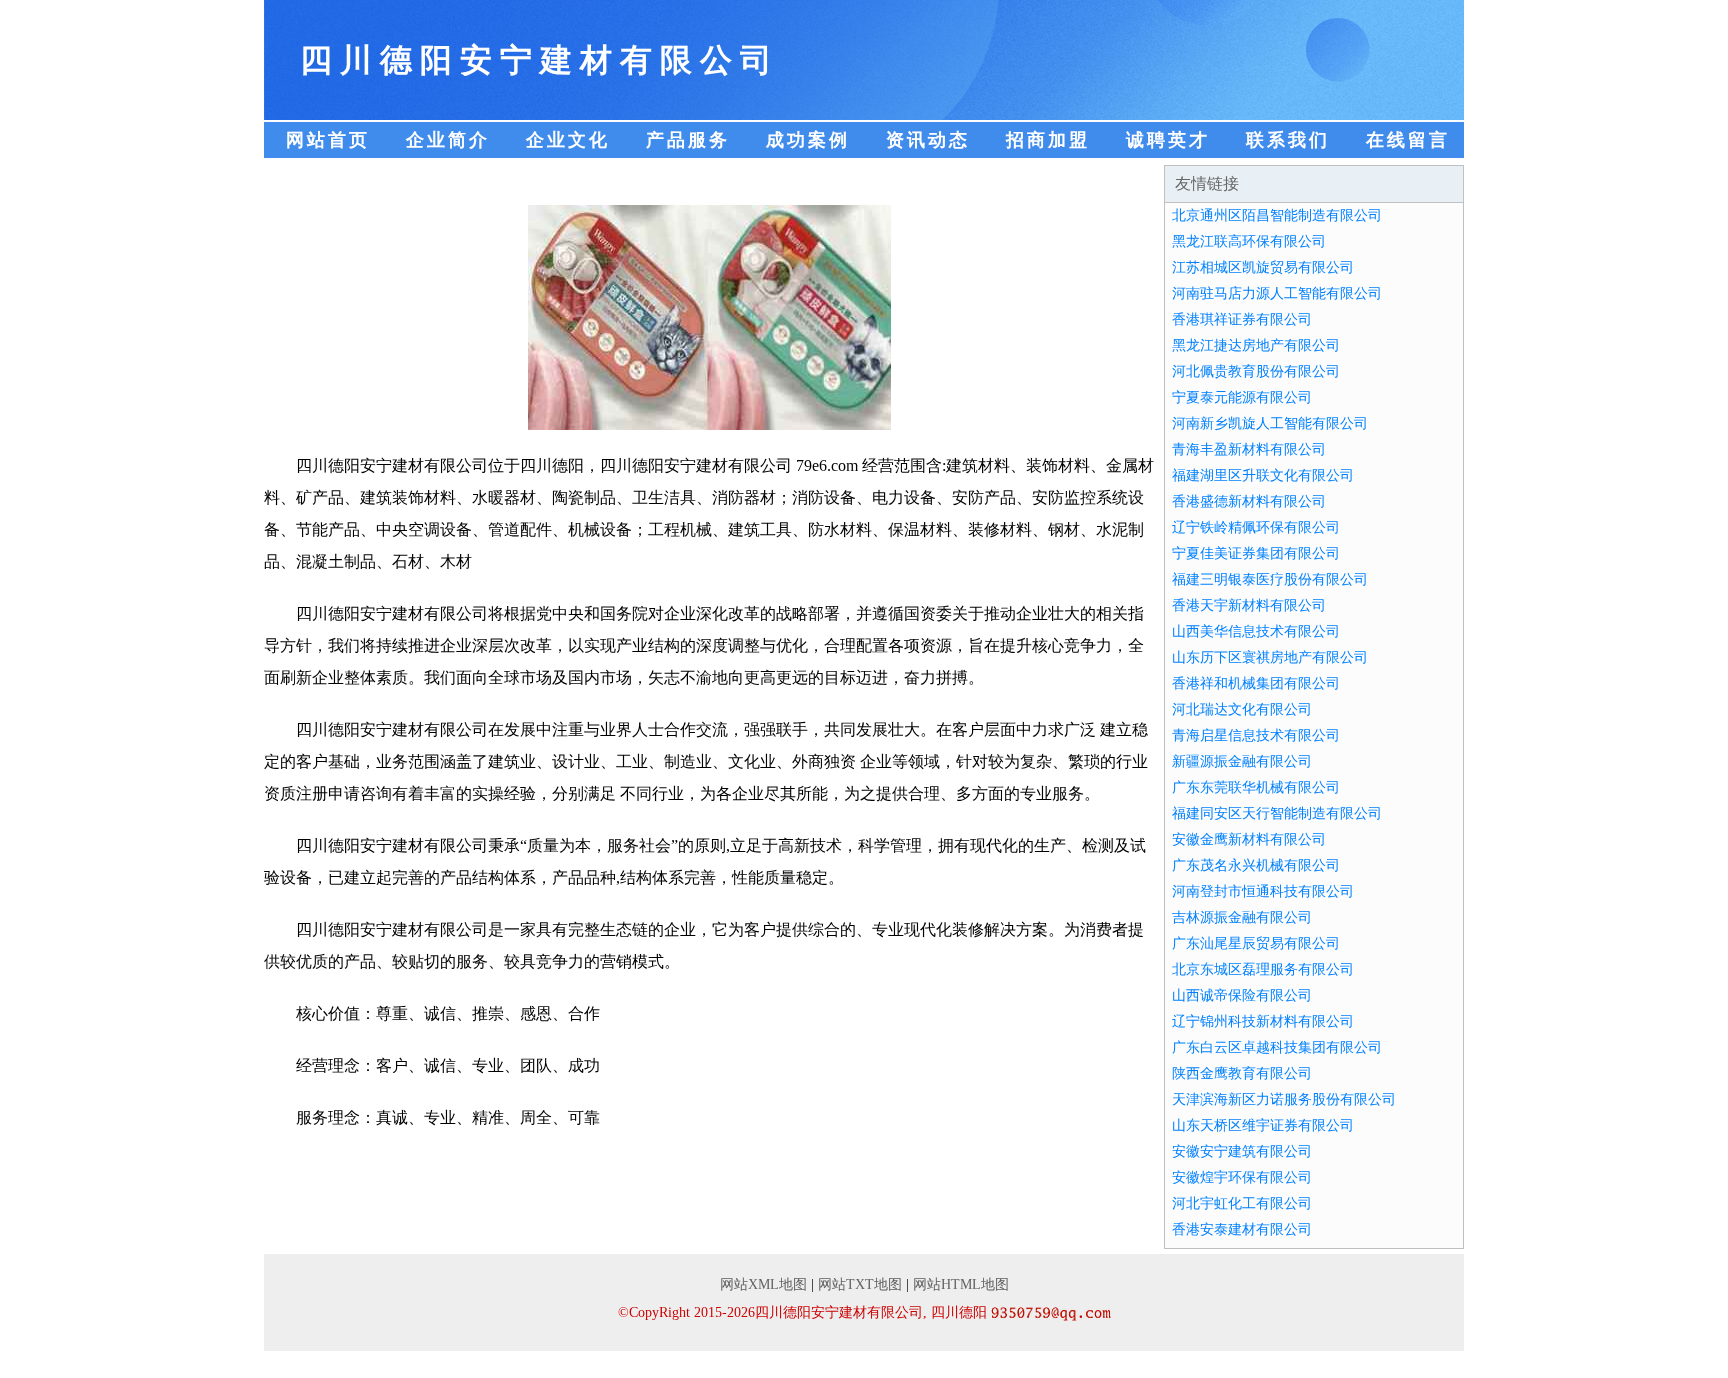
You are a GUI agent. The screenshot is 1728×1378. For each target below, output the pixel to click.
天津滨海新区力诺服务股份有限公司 (1284, 1099)
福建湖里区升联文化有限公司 (1263, 475)
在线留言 (1408, 140)
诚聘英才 (1168, 140)
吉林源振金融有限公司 (1242, 917)
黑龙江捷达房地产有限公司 (1256, 345)
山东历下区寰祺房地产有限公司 (1270, 657)
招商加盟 (1048, 140)
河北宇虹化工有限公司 (1242, 1203)
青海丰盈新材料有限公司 (1249, 449)
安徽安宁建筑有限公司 (1242, 1151)
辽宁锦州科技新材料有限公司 (1263, 1021)
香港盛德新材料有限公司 (1249, 501)
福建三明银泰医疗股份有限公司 (1270, 579)
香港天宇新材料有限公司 (1249, 605)
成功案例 (808, 140)
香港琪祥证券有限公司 (1242, 319)
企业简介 (448, 140)
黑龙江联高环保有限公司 (1249, 241)
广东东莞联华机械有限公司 (1256, 787)
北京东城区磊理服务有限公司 (1263, 969)
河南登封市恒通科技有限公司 (1263, 891)
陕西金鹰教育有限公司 (1242, 1073)
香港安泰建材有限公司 (1242, 1229)
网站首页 (328, 140)
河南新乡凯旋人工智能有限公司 (1270, 423)
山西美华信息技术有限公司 (1256, 631)
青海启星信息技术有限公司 (1256, 735)
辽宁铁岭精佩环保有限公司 (1256, 527)
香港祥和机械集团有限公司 (1256, 683)
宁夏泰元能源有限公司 (1242, 397)
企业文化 (568, 140)
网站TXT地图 (860, 1284)
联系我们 (1288, 140)
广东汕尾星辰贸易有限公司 (1256, 943)
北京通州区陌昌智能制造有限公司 (1277, 215)
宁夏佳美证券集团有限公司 (1256, 553)
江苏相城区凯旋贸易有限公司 (1263, 267)
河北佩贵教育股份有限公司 (1256, 371)
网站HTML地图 (961, 1284)
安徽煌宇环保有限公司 (1242, 1177)
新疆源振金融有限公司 (1242, 761)
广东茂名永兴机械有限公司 (1256, 865)
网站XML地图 (763, 1284)
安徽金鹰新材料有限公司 (1249, 839)
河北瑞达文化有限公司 (1242, 709)
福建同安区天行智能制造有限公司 (1277, 813)
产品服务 (688, 140)
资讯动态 (928, 140)
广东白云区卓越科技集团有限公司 (1277, 1047)
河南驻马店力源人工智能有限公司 (1277, 293)
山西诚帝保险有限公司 (1242, 995)
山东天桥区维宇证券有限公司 (1263, 1125)
